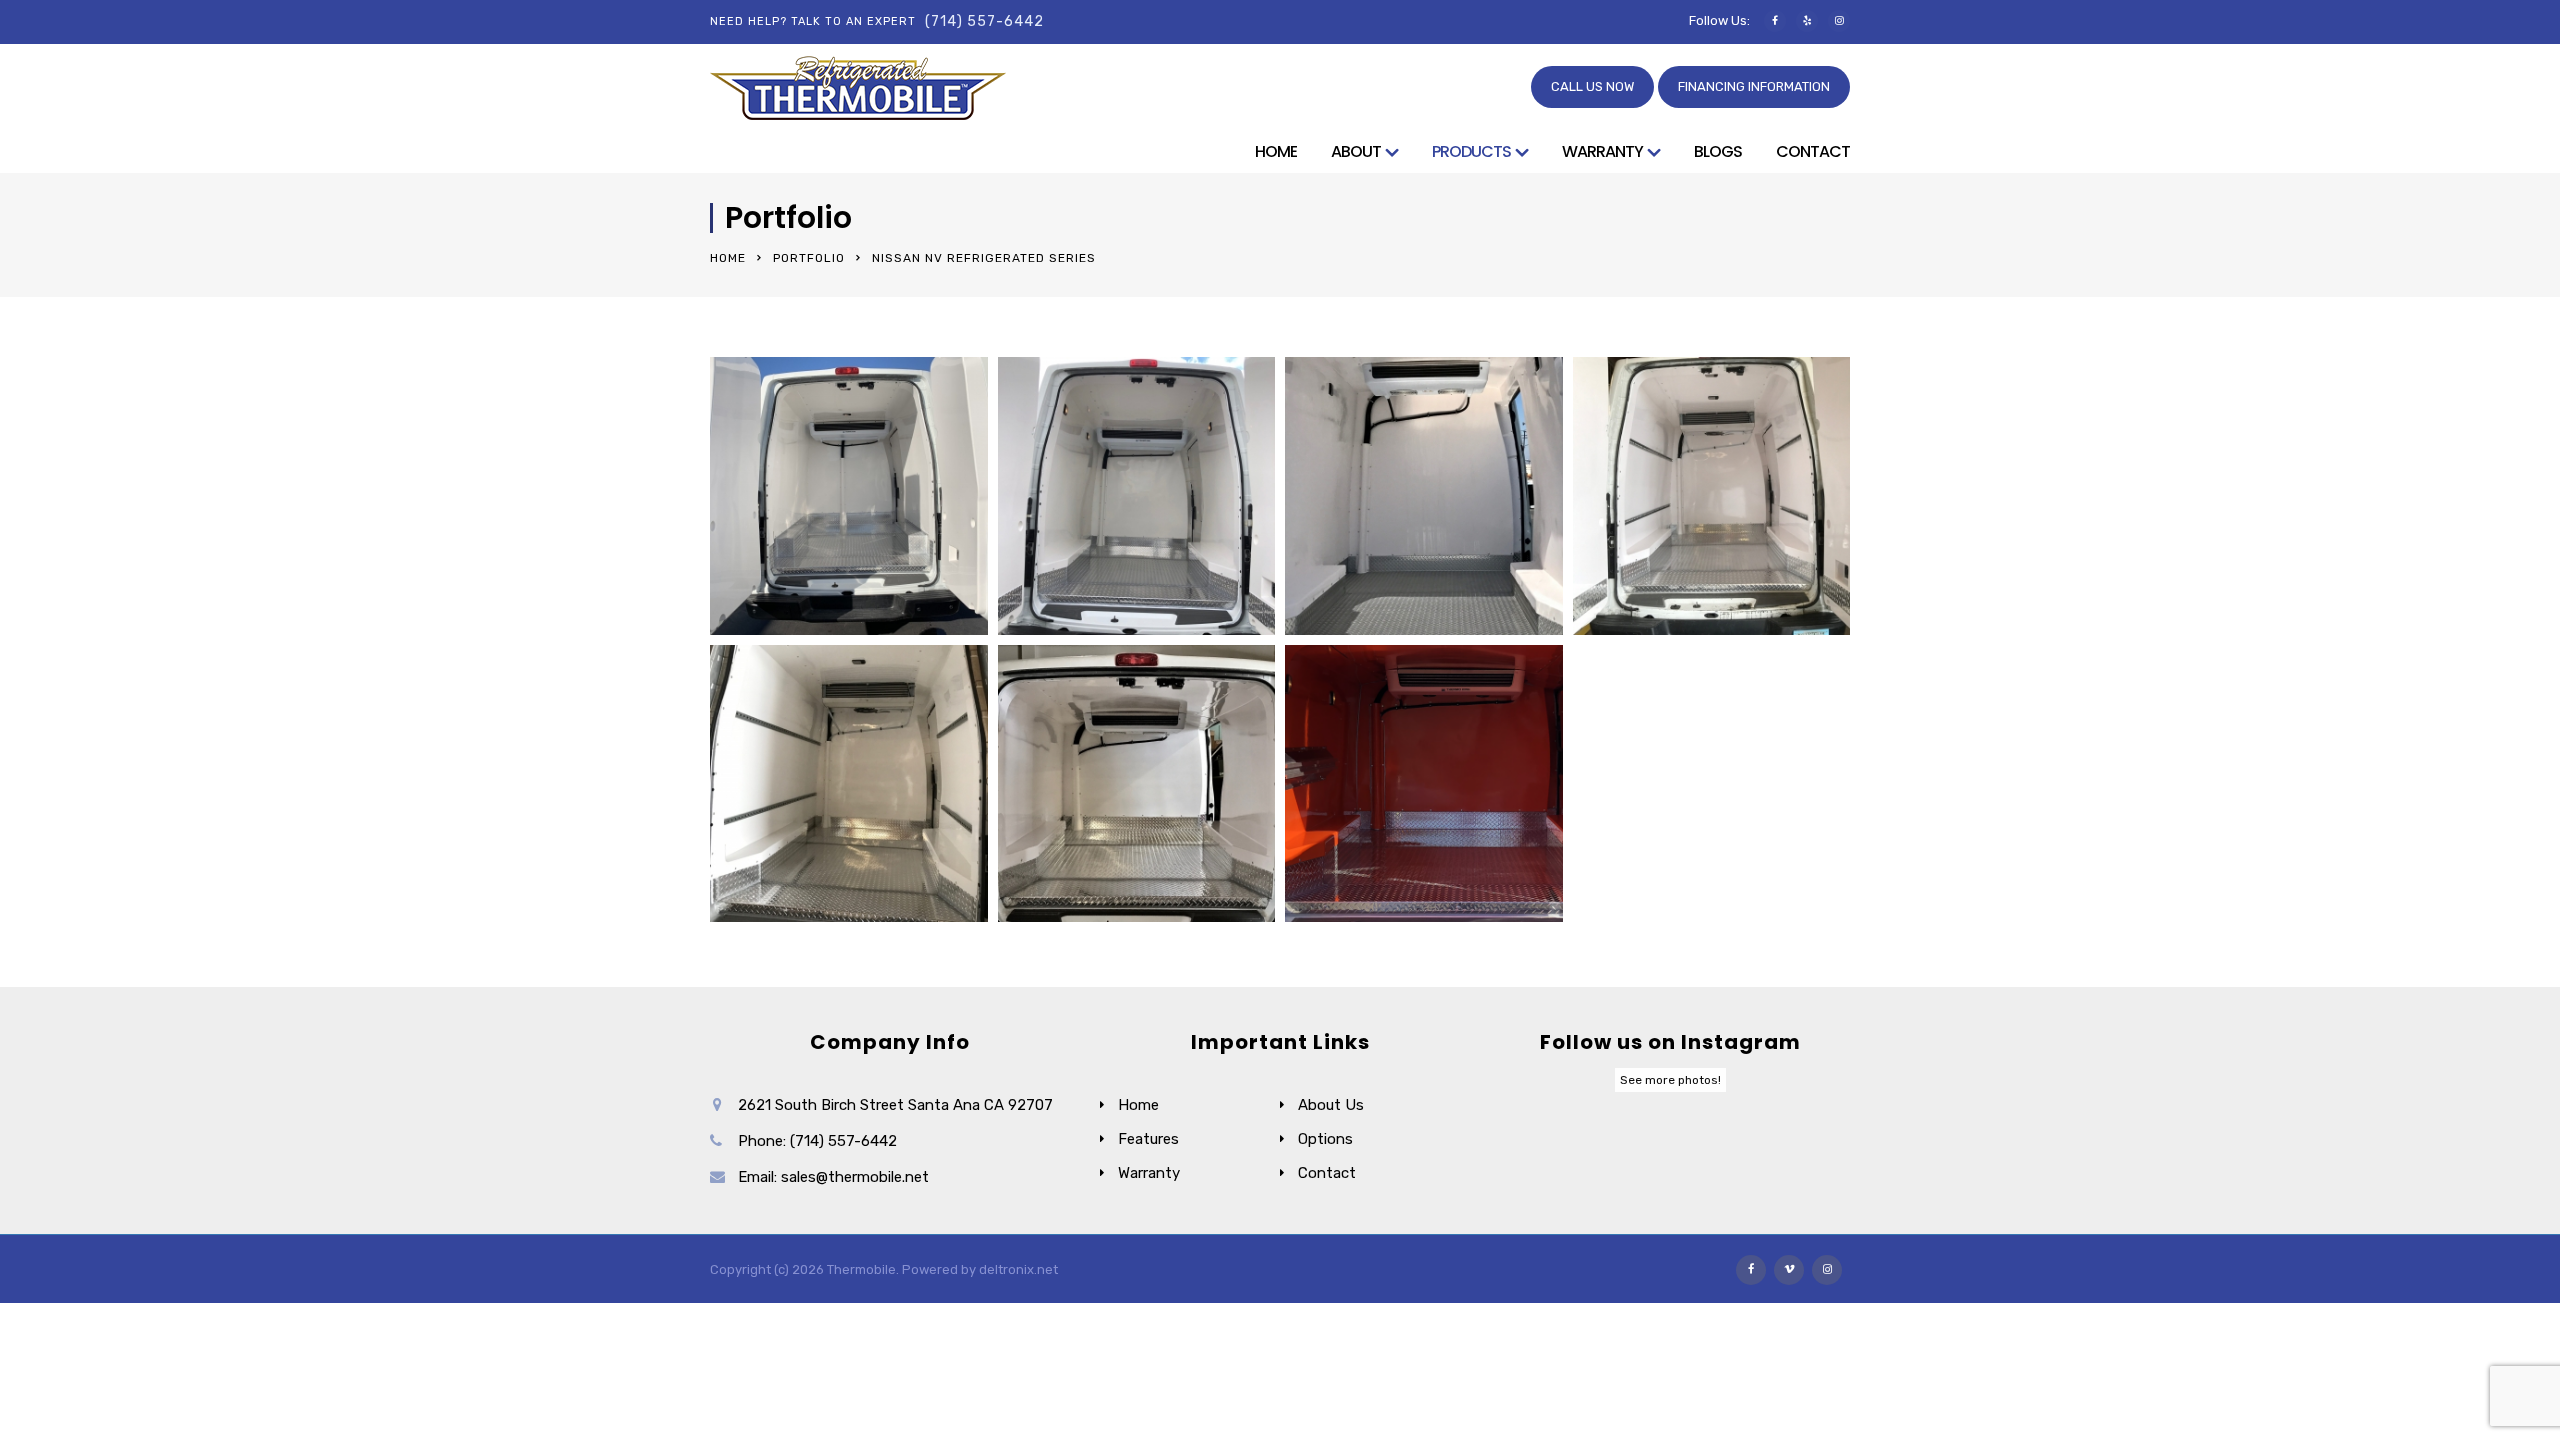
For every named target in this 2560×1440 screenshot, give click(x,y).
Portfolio (809, 258)
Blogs (1718, 152)
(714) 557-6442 (984, 21)
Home (1276, 152)
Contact (1813, 152)
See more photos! (1670, 1080)
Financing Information (1754, 86)
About (1356, 152)
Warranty (1602, 152)
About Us (1331, 1105)
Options (1325, 1139)
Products (1471, 152)
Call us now (1592, 86)
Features (1148, 1139)
